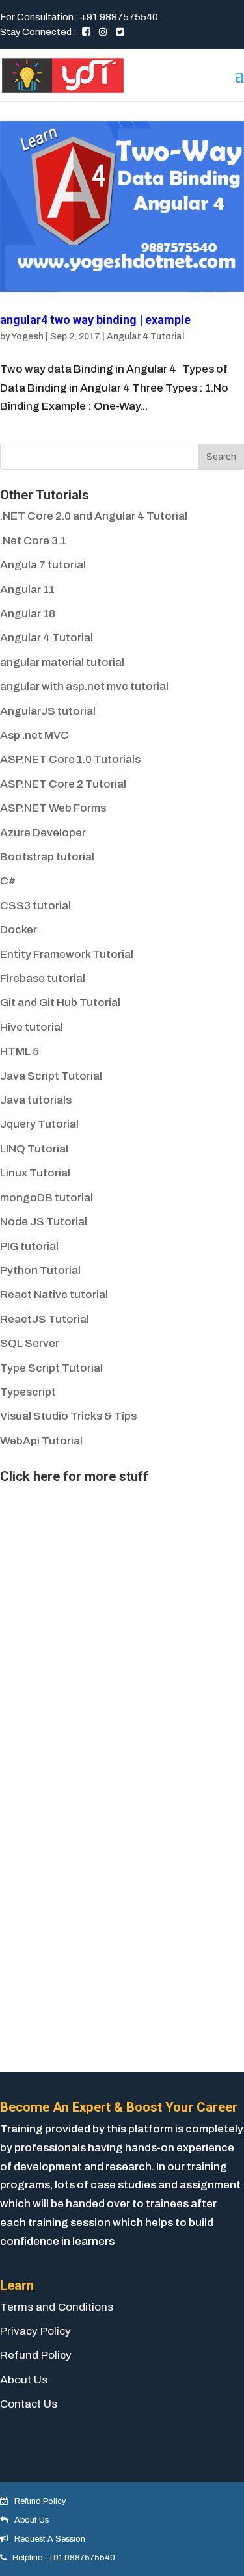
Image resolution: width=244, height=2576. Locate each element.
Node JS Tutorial (44, 1222)
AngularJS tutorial (48, 711)
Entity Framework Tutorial (67, 954)
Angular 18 (28, 614)
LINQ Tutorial (34, 1149)
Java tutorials (36, 1100)
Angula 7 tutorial (43, 565)
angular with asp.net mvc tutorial (84, 686)
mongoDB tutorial (47, 1198)
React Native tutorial (54, 1295)
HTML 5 (20, 1051)
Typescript (28, 1392)
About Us (24, 2380)
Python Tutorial (40, 1270)
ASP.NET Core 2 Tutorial (63, 784)
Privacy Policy (35, 2331)
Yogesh (27, 337)
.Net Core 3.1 (33, 541)
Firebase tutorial (43, 978)
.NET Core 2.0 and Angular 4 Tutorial (94, 516)
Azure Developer (43, 833)
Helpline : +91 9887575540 (61, 2558)
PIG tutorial (29, 1246)
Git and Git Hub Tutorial (60, 1003)
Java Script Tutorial (51, 1076)
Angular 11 (27, 590)
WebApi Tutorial (41, 1441)
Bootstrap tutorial (47, 857)
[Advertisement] (98, 1570)
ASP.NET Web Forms (53, 808)
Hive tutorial (32, 1027)
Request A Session (47, 2539)
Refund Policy (36, 2355)
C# (8, 881)
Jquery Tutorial (39, 1124)
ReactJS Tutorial (45, 1319)
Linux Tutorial (35, 1173)
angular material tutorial (62, 662)
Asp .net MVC (34, 735)
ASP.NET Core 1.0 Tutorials (70, 759)
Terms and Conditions (57, 2307)
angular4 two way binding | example (95, 320)
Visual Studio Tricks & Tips (68, 1416)
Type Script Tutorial (51, 1368)
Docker (19, 930)
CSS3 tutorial (35, 906)
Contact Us (29, 2404)
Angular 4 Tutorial (145, 337)
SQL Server (30, 1343)
